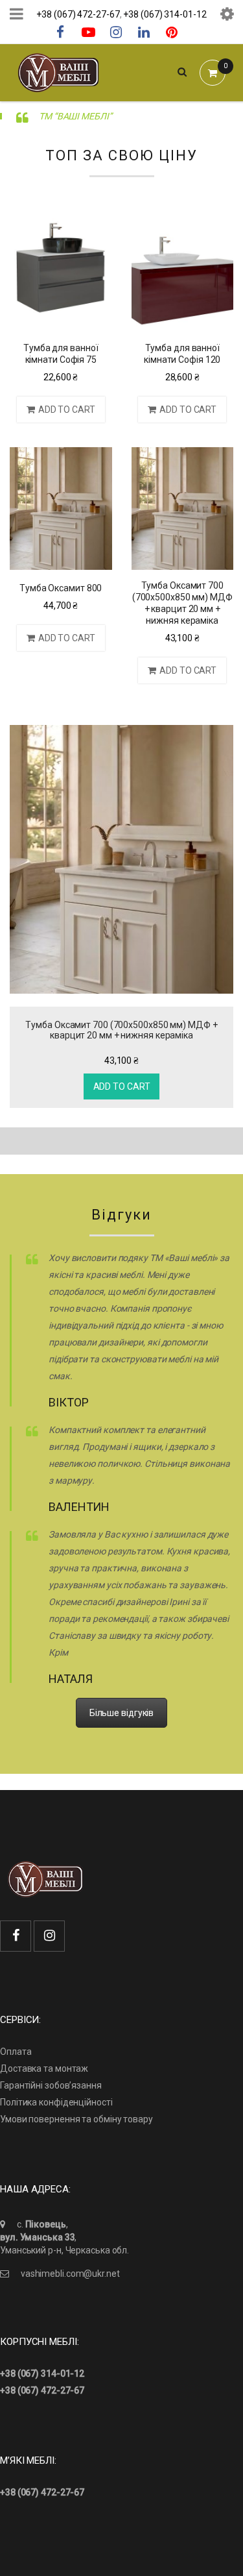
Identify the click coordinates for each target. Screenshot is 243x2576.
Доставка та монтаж (44, 2068)
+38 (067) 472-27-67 (78, 14)
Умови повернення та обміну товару (76, 2119)
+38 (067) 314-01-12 (165, 14)
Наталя (70, 1679)
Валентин (79, 1507)
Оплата (16, 2052)
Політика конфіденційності (56, 2102)
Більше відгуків (122, 1713)
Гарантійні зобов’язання (51, 2085)
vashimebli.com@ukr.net (70, 2274)
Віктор (68, 1402)
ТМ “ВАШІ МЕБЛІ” (75, 116)
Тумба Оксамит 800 (61, 588)
